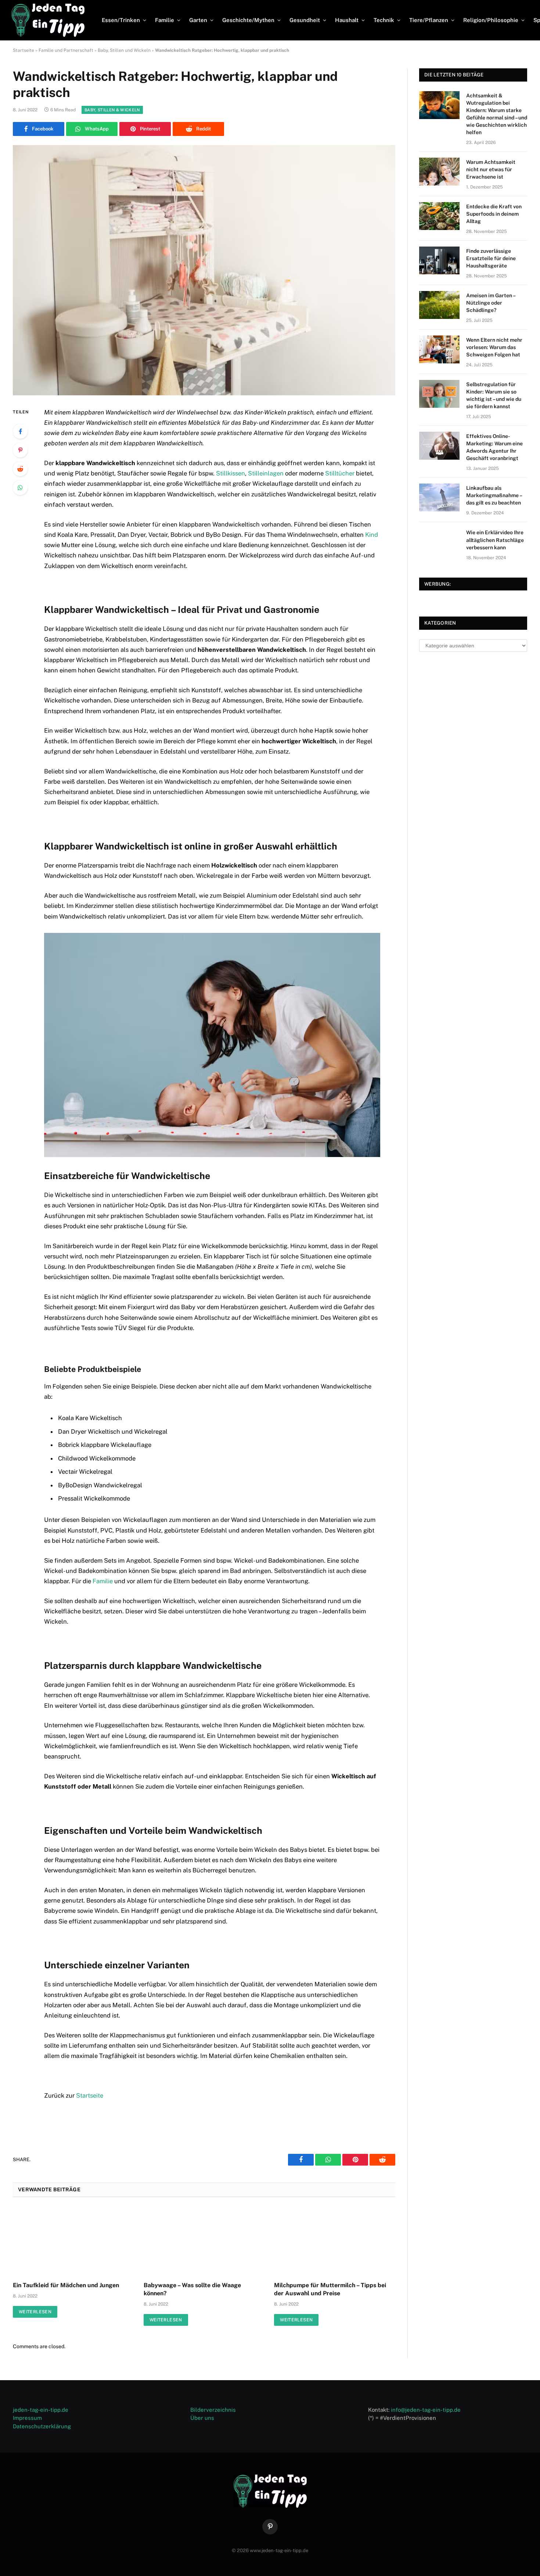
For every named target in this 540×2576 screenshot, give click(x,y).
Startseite (24, 50)
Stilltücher (340, 473)
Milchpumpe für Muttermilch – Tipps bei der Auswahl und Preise (330, 2289)
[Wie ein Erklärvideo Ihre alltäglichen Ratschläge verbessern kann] (439, 542)
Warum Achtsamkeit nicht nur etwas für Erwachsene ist (491, 169)
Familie (165, 20)
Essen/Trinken (121, 20)
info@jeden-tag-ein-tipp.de (426, 2410)
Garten (198, 20)
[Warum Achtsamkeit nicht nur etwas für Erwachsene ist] (439, 172)
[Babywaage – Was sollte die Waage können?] (204, 2241)
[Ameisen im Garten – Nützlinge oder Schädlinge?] (439, 305)
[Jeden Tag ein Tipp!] (48, 20)
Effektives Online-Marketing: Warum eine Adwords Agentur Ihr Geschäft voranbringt (494, 447)
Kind (372, 535)
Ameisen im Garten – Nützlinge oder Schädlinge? (491, 303)
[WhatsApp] (20, 488)
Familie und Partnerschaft (66, 50)
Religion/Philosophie (491, 20)
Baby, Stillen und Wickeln (124, 50)
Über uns (202, 2418)
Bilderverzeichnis (213, 2410)
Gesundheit (305, 20)
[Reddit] (20, 469)
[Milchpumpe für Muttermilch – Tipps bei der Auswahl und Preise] (335, 2241)
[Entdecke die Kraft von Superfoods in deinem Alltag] (439, 216)
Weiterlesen (35, 2312)
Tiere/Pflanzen (429, 20)
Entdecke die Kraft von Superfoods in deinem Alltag (494, 214)
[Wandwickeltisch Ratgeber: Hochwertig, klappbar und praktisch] (204, 270)
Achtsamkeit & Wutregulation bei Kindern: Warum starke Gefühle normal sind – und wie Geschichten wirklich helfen (497, 114)
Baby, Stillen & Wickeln (112, 110)
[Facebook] (20, 431)
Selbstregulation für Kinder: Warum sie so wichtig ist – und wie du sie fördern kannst (494, 395)
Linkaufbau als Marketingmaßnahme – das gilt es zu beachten (494, 495)
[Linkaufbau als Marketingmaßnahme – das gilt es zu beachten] (439, 497)
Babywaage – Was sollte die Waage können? (192, 2289)
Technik (384, 20)
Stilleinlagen (266, 473)
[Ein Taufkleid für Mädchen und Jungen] (73, 2241)
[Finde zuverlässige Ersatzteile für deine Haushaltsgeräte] (439, 261)
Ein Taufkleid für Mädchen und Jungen (66, 2285)
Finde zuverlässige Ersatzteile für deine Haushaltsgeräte (491, 258)
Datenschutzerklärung (42, 2426)
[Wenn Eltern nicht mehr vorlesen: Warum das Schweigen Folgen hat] (439, 349)
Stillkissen (231, 473)
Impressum (27, 2418)
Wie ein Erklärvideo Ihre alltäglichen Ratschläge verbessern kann (495, 540)
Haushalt (347, 20)
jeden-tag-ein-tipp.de (41, 2410)
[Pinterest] (20, 450)
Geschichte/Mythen (248, 20)
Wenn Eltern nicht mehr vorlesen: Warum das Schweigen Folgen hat (494, 347)
